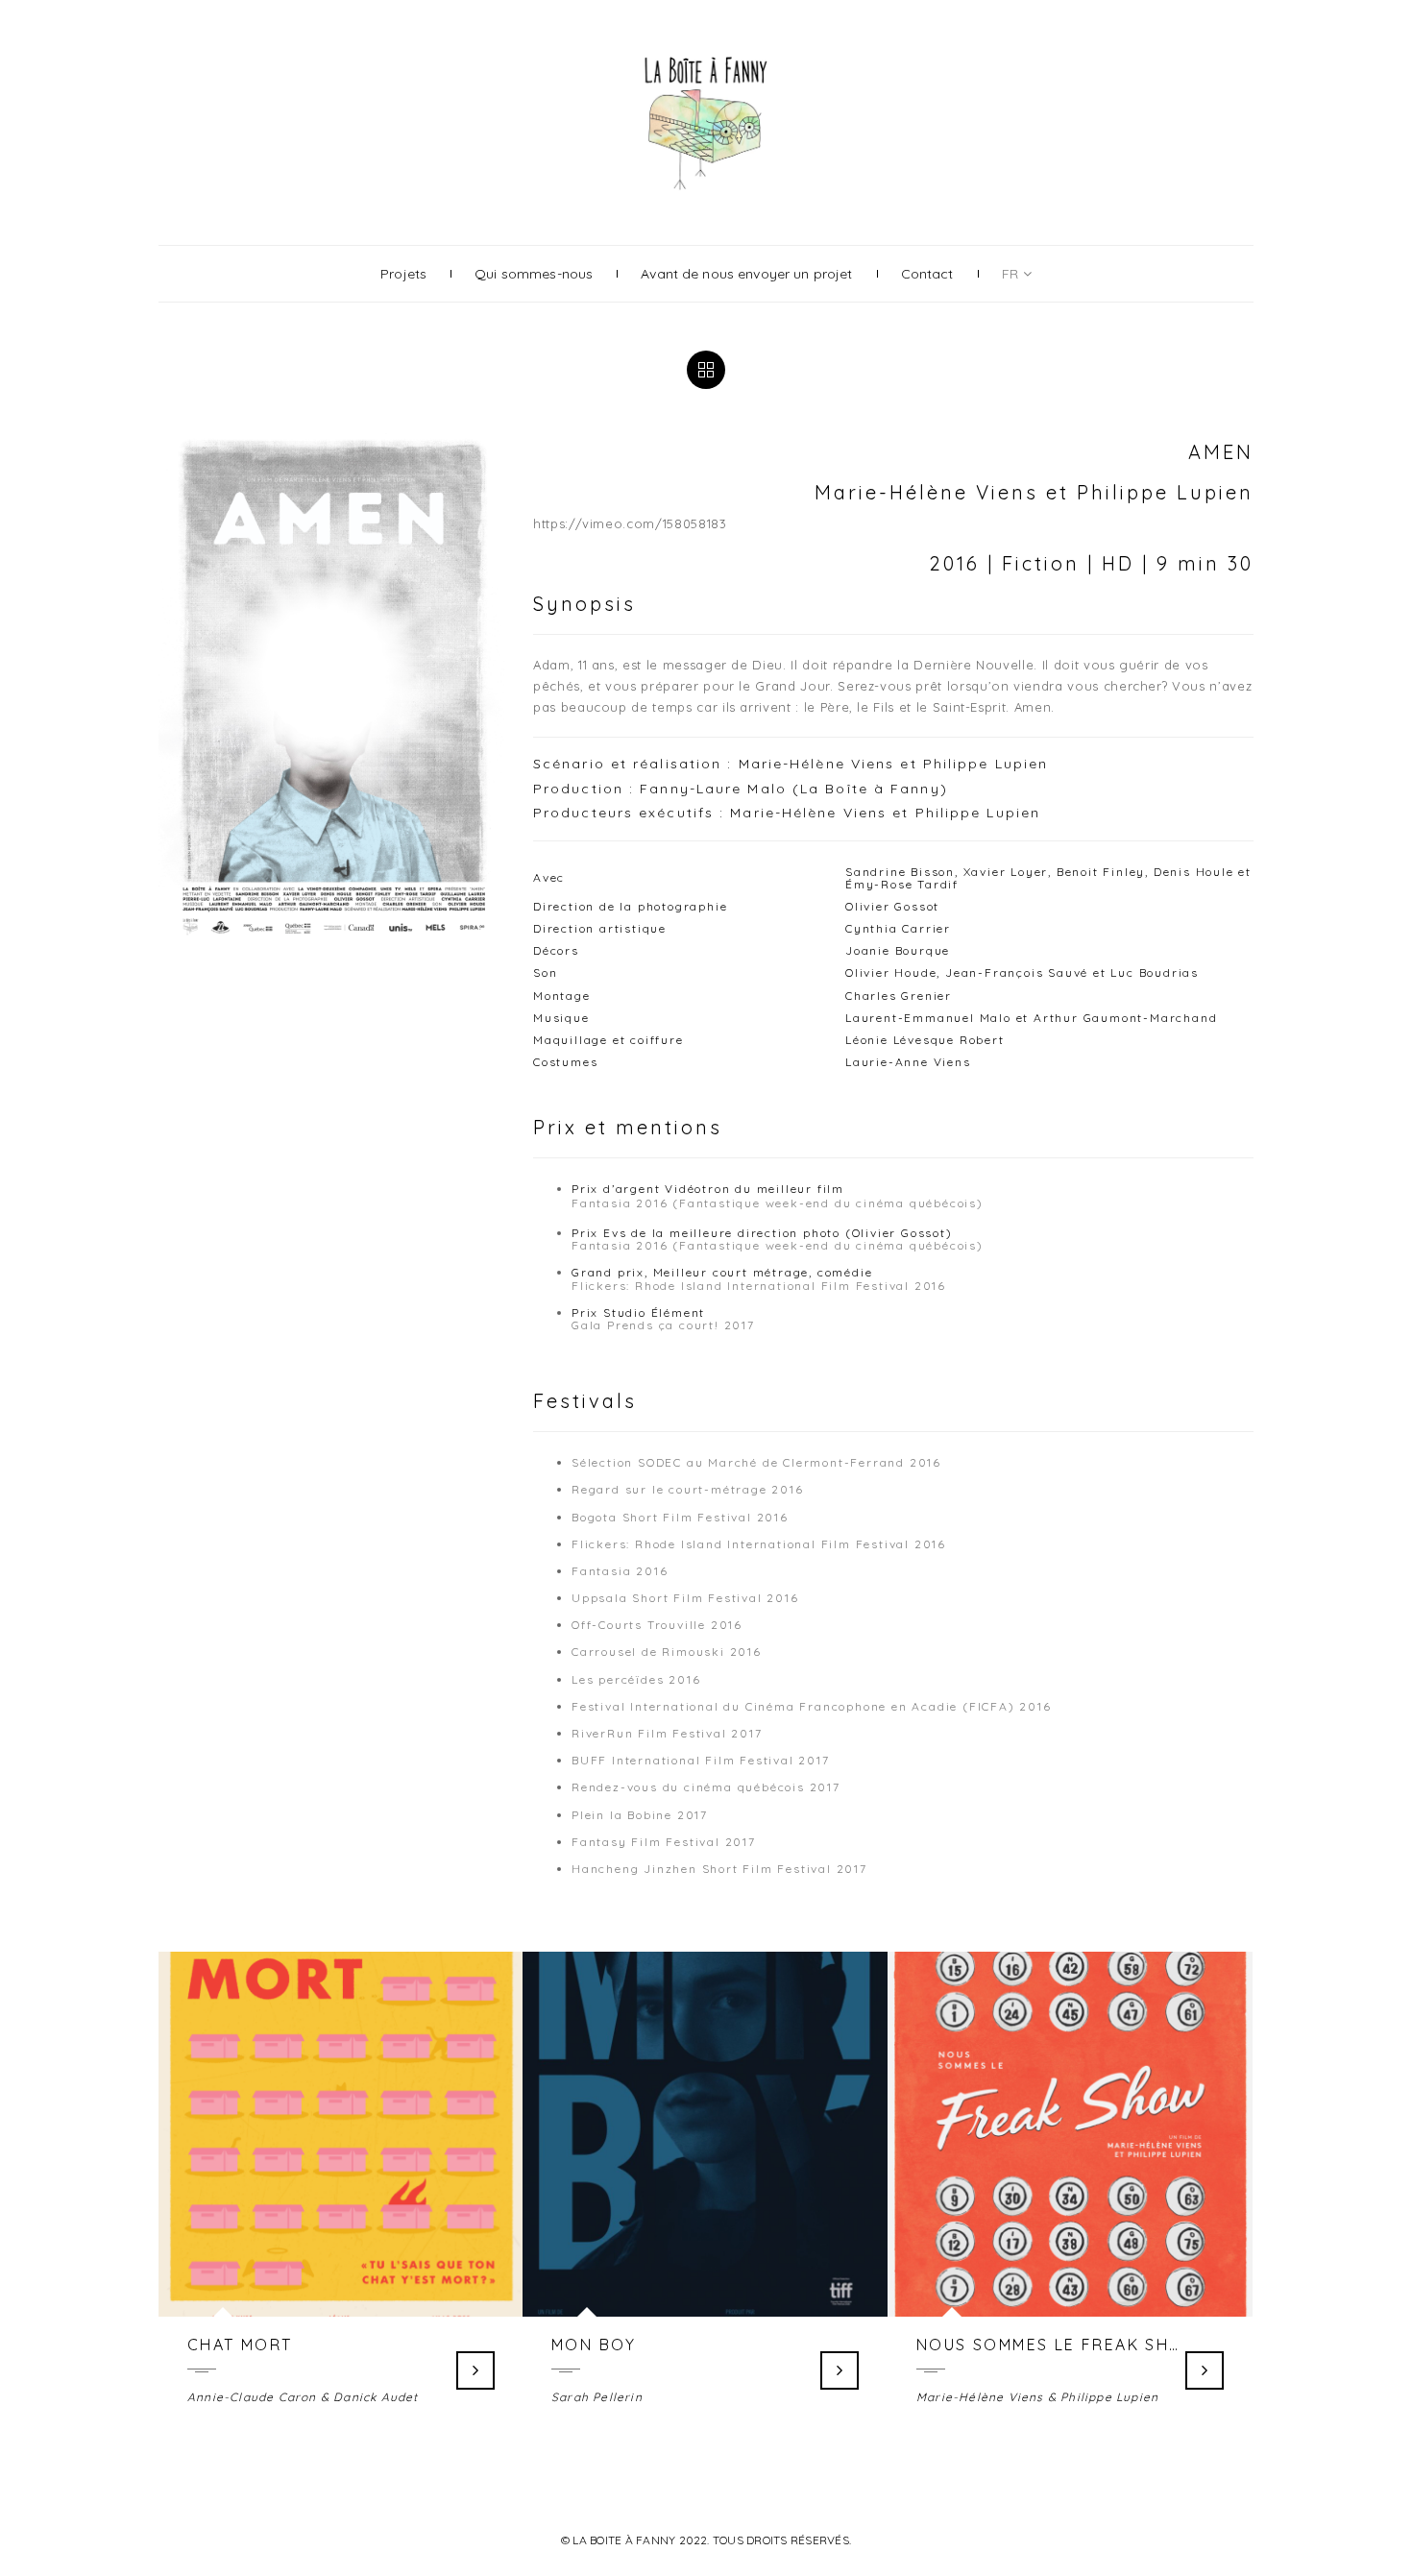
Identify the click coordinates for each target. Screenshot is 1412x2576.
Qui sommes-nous (534, 274)
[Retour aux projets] (706, 370)
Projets (403, 274)
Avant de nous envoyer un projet (746, 274)
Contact (927, 274)
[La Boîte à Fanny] (706, 54)
